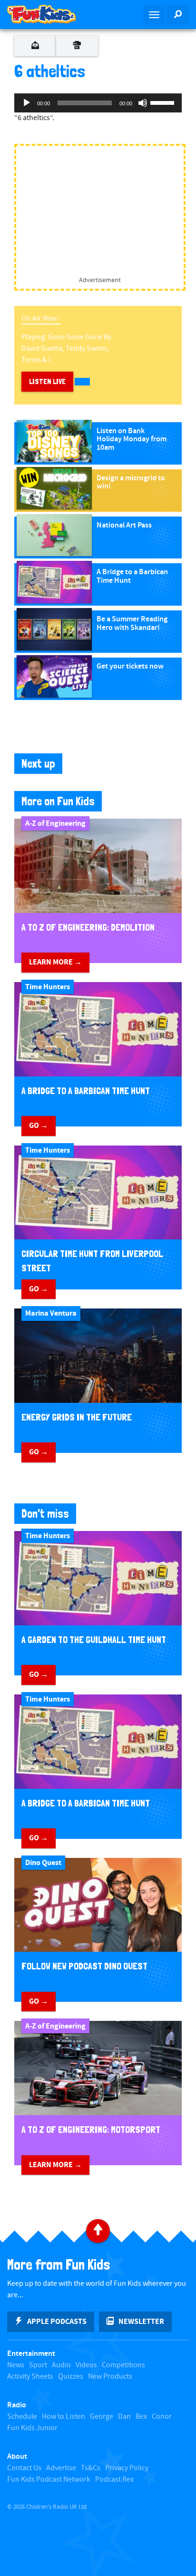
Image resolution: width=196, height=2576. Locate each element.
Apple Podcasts (57, 2322)
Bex (141, 2417)
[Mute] (143, 103)
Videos (86, 2365)
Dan (124, 2417)
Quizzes (71, 2377)
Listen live (47, 381)
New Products (110, 2377)
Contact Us (24, 2468)
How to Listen (64, 2417)
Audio (61, 2365)
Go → (39, 1126)
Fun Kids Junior (32, 2428)
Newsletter (141, 2322)
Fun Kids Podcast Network (49, 2480)
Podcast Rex (114, 2480)
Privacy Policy (127, 2468)
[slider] (164, 102)
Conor (162, 2417)
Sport (38, 2365)
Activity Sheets (30, 2377)
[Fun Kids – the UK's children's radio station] (49, 14)
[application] (98, 103)
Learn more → (55, 962)
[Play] (27, 103)
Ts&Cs (91, 2468)
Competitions (123, 2365)
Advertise (61, 2468)
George (102, 2417)
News (16, 2365)
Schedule (22, 2417)
